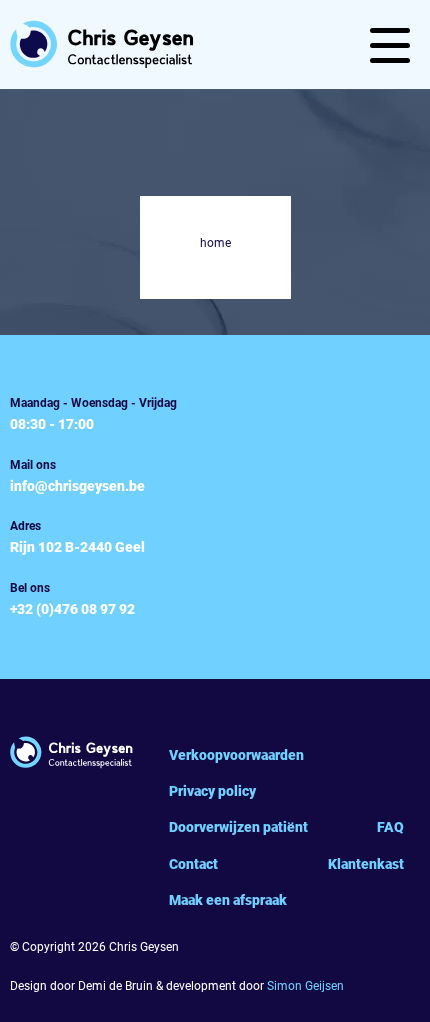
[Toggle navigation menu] (390, 45)
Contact (193, 864)
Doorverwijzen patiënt (238, 827)
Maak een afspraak (228, 900)
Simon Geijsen (305, 986)
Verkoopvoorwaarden (236, 755)
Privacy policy (212, 791)
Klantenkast (366, 864)
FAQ (390, 827)
